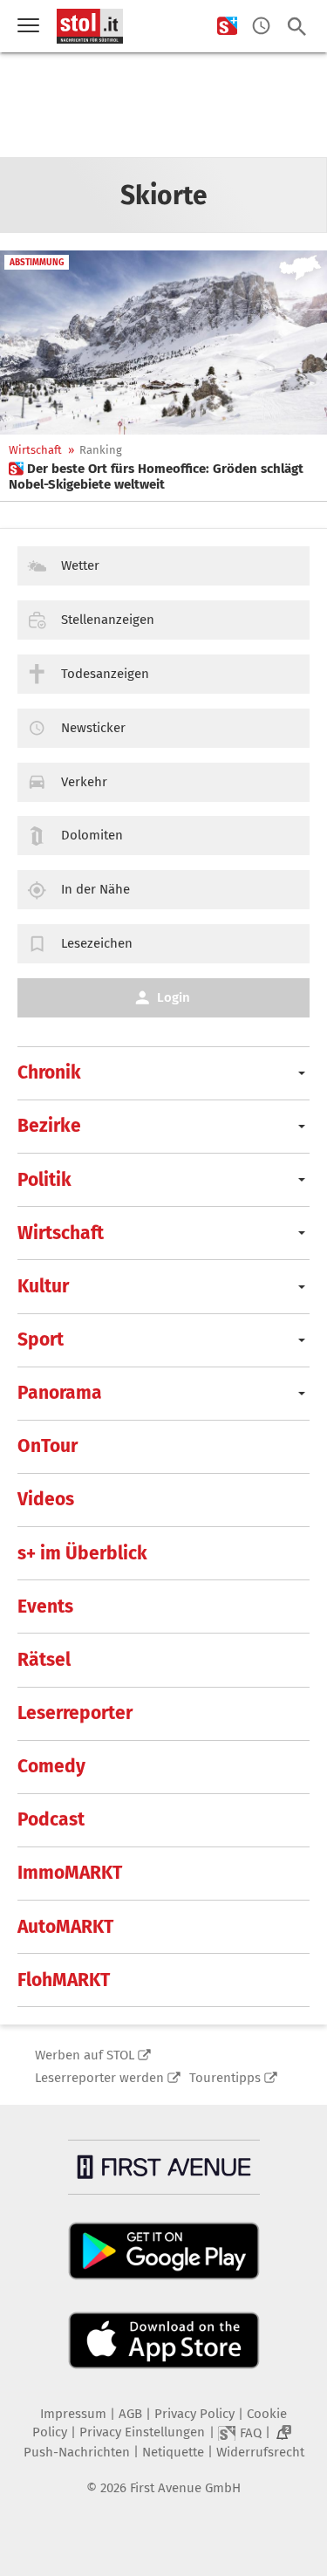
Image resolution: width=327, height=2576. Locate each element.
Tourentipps (225, 2078)
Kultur (43, 1286)
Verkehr (84, 782)
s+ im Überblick (82, 1553)
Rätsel (44, 1660)
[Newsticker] (261, 27)
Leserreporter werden (99, 2078)
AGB (130, 2414)
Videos (46, 1499)
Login (174, 997)
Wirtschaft (35, 450)
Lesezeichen (97, 943)
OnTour (48, 1446)
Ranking (101, 450)
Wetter (80, 565)
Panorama (60, 1393)
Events (45, 1607)
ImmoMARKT (70, 1873)
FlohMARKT (64, 1980)
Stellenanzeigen (108, 620)
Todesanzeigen (105, 674)
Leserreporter (75, 1713)
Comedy (51, 1766)
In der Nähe (95, 889)
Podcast (51, 1819)
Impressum (73, 2414)
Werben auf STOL (85, 2055)
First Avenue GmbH (185, 2488)
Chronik (49, 1072)
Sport (41, 1339)
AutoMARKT (65, 1927)
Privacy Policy (194, 2414)
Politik (44, 1180)
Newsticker (93, 728)
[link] (163, 476)
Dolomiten (92, 835)
